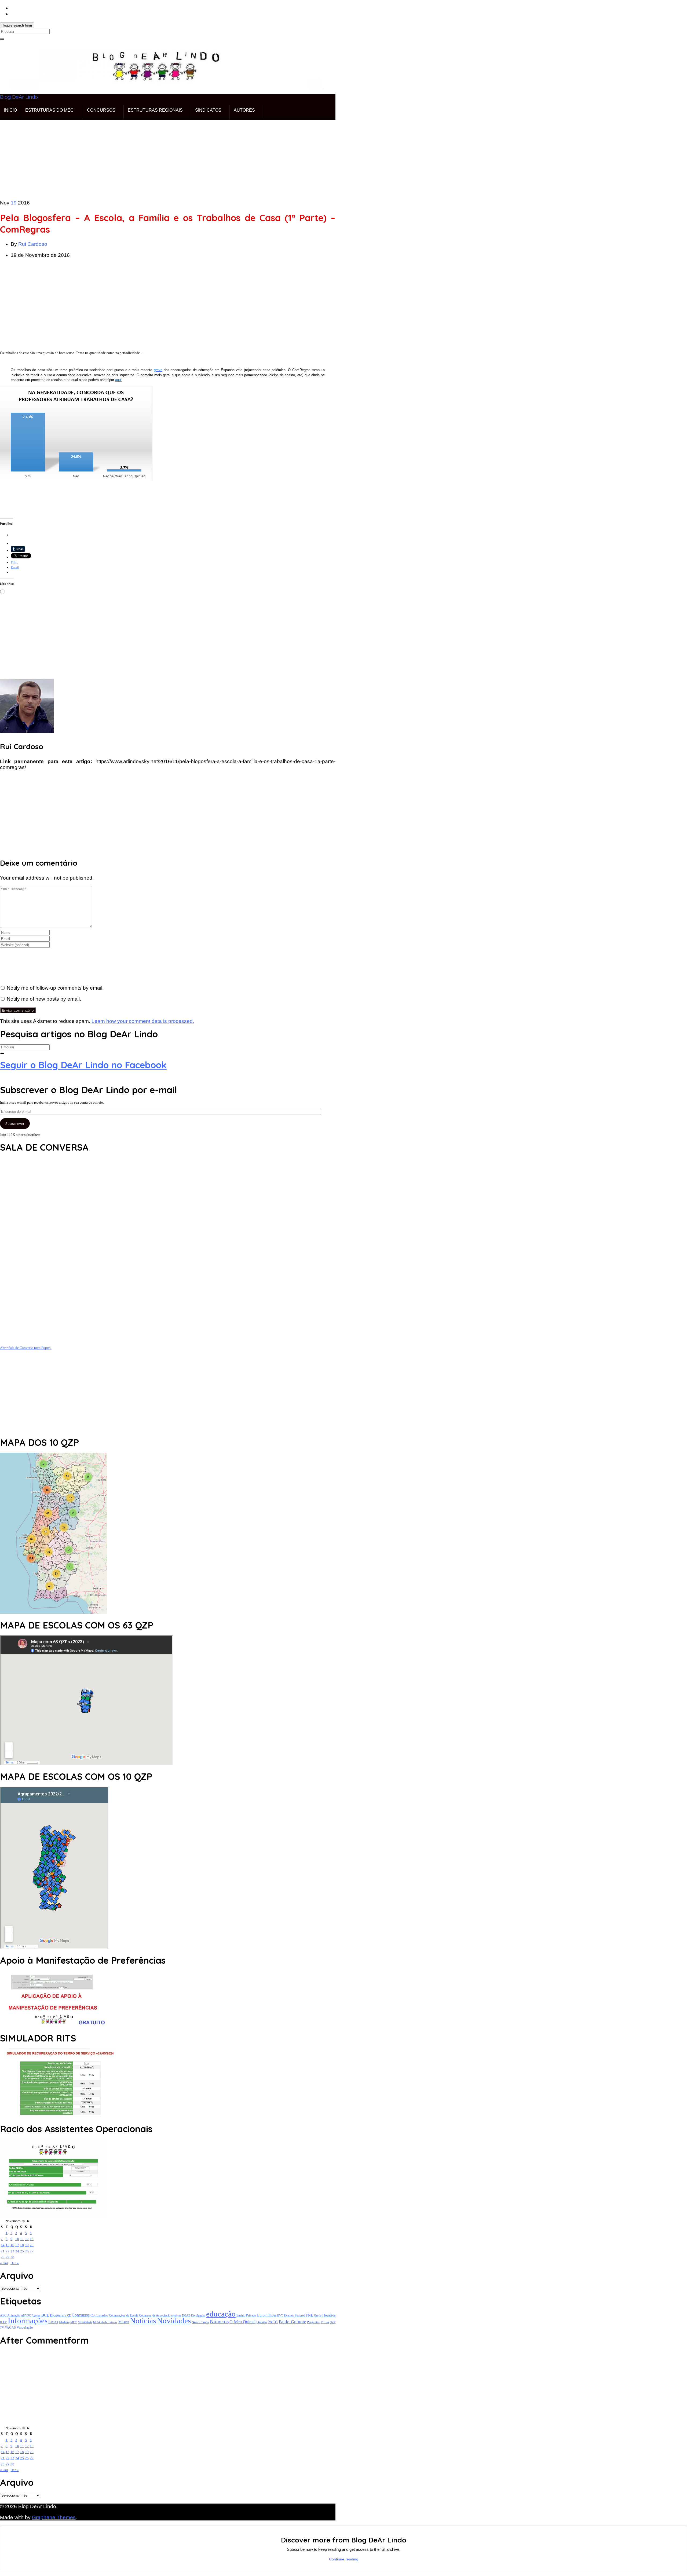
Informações (28, 2321)
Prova (325, 2322)
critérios (176, 2315)
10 (17, 2239)
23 (12, 2251)
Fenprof (300, 2315)
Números (219, 2321)
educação (221, 2314)
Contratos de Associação (155, 2316)
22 (8, 2251)
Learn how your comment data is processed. (143, 1021)
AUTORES (244, 110)
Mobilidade (85, 2322)
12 (27, 2239)
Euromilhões (267, 2315)
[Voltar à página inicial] (323, 87)
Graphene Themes (54, 2517)
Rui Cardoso (33, 244)
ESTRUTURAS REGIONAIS (155, 110)
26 (27, 2251)
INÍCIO (10, 110)
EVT (280, 2315)
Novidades (174, 2321)
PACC (273, 2322)
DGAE (186, 2315)
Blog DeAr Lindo (19, 97)
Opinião (262, 2322)
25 (22, 2251)
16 (12, 2245)
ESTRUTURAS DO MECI (50, 110)
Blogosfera (58, 2315)
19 (27, 2245)
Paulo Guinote (293, 2322)
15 (8, 2245)
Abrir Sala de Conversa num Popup (25, 1348)
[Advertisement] (161, 157)
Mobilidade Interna (105, 2322)
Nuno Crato (200, 2322)
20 (32, 2245)
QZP (333, 2322)
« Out (4, 2263)
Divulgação (198, 2315)
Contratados (99, 2315)
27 (32, 2251)
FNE (309, 2315)
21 (3, 2251)
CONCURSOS (101, 110)
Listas (53, 2322)
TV (2, 2328)
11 (22, 2239)
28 (3, 2257)
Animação (14, 2316)
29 (8, 2257)
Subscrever (15, 1124)
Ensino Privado (246, 2315)
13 (32, 2239)
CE (69, 2315)
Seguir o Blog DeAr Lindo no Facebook (83, 1065)
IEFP (3, 2322)
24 (17, 2251)
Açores (36, 2315)
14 (3, 2245)
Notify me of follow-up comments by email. (55, 988)
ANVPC (26, 2316)
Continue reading (344, 2559)
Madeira (64, 2322)
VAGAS (10, 2328)
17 (17, 2245)
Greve (318, 2315)
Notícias (143, 2321)
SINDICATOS (208, 110)
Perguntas (313, 2322)
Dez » (15, 2263)
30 (12, 2257)
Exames (289, 2315)
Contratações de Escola (124, 2315)
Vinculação (25, 2328)
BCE (45, 2315)
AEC (3, 2316)
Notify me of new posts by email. (44, 999)
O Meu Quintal (242, 2322)
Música (124, 2322)
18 (22, 2245)
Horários (329, 2315)
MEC (74, 2322)
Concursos (81, 2315)
